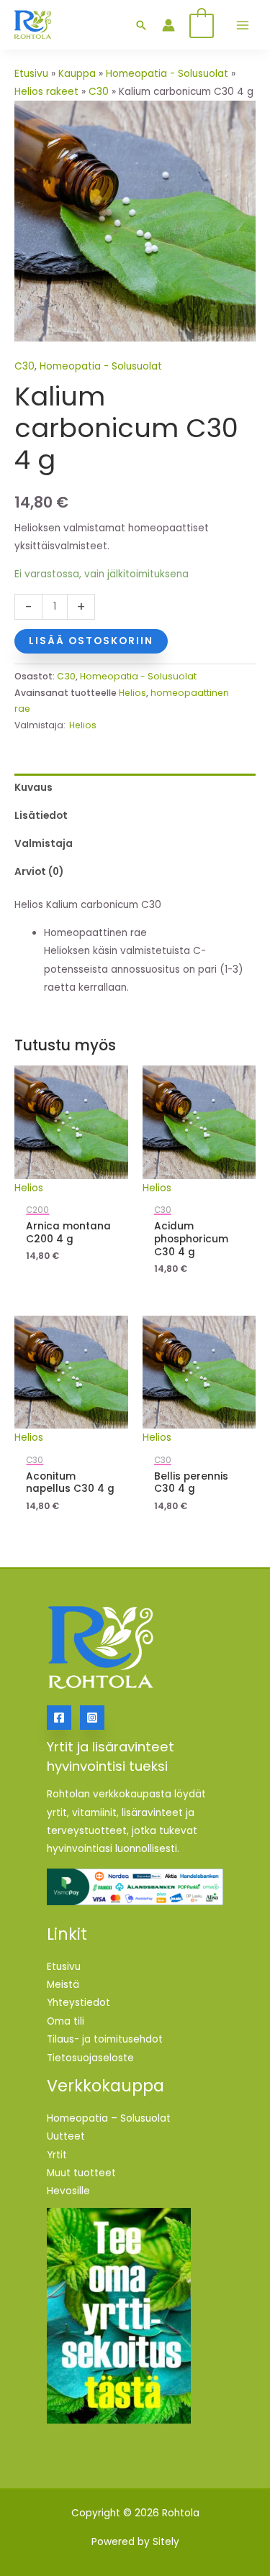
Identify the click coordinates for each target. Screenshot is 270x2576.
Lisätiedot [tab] (41, 816)
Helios (132, 693)
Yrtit (57, 2155)
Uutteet (66, 2136)
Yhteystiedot (78, 2003)
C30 (99, 92)
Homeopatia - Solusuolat (167, 74)
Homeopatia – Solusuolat (109, 2118)
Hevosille (68, 2191)
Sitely (166, 2542)
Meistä (63, 1985)
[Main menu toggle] (242, 25)
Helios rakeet (46, 92)
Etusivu (31, 74)
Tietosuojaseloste (90, 2058)
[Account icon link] (168, 25)
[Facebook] (59, 1718)
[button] (141, 25)
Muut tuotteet (81, 2173)
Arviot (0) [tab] (39, 872)
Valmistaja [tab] (44, 844)
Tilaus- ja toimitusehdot (105, 2039)
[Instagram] (92, 1718)
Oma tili (66, 2021)
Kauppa (77, 74)
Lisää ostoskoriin (91, 641)
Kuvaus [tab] (33, 788)
